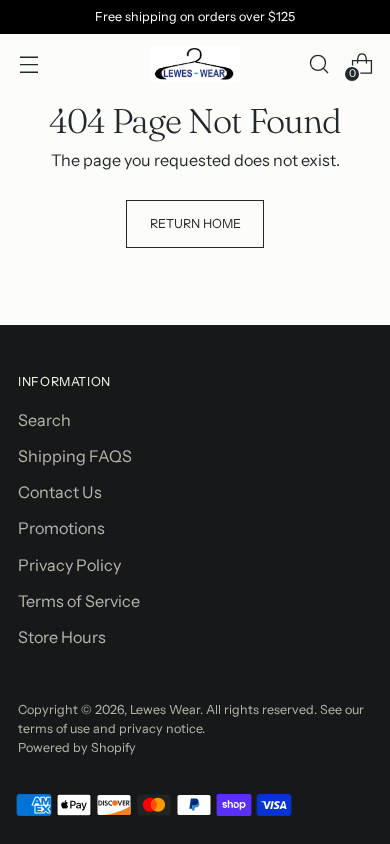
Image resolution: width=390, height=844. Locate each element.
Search (44, 420)
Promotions (61, 528)
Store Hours (62, 637)
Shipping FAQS (75, 456)
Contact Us (60, 492)
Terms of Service (79, 601)
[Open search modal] (318, 64)
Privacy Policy (69, 565)
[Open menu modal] (28, 64)
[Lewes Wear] (195, 64)
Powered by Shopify (77, 747)
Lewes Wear (165, 709)
